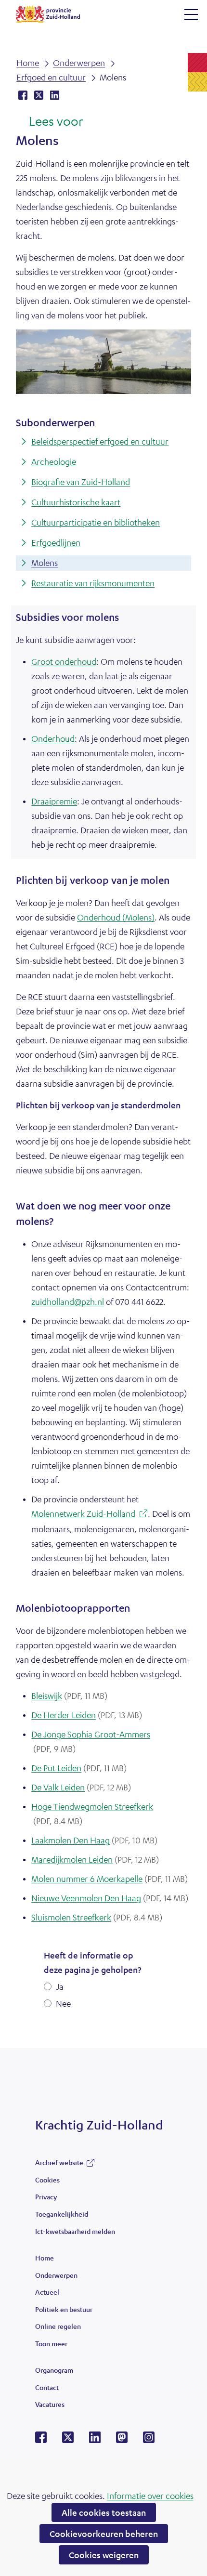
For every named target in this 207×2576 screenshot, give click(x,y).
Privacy (46, 2196)
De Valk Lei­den (81, 1787)
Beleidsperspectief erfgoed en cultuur (100, 441)
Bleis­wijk (69, 1695)
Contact (47, 2387)
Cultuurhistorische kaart (76, 502)
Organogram (54, 2370)
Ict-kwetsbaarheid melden (75, 2231)
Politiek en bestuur (64, 2309)
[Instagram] (149, 2440)
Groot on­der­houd (64, 661)
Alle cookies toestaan (104, 2512)
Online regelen (58, 2326)
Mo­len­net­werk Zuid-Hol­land (86, 1515)
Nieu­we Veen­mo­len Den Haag (110, 1898)
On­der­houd (53, 738)
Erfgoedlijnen (56, 542)
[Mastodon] (122, 2440)
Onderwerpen (56, 2275)
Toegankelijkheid (62, 2214)
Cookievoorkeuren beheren (104, 2534)
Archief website (59, 2165)
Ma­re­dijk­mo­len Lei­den (95, 1859)
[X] (68, 2440)
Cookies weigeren (104, 2555)
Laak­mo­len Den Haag (94, 1840)
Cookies (47, 2180)
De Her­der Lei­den (87, 1715)
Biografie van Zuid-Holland (81, 482)
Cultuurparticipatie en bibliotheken (96, 522)
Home (45, 2258)
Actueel (47, 2292)
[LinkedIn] (95, 2440)
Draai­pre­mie (54, 801)
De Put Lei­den (79, 1768)
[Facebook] (41, 2440)
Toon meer (51, 2346)
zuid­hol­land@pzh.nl (68, 1301)
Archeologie (54, 461)
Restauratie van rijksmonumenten (93, 583)
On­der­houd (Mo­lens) (116, 917)
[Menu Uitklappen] (191, 14)
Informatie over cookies (150, 2496)
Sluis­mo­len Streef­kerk (97, 1917)
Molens (45, 563)
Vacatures (50, 2404)
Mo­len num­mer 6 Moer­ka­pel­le (110, 1879)
